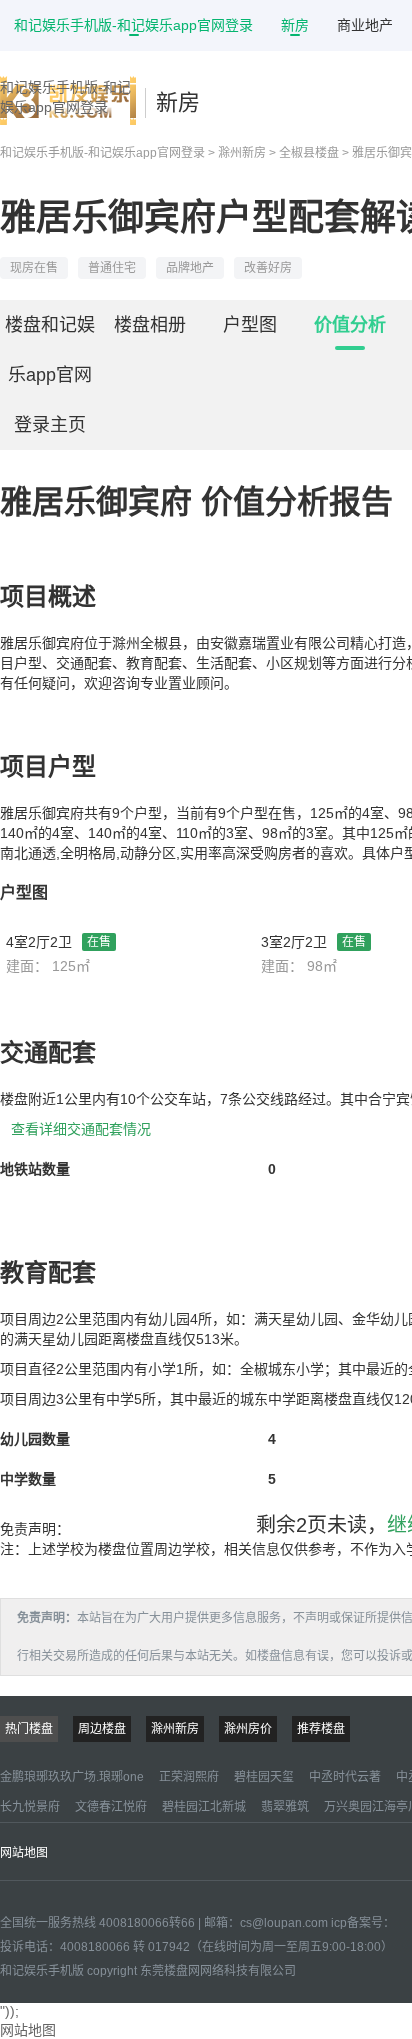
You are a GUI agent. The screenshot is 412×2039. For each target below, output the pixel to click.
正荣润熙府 (189, 1777)
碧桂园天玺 (264, 1777)
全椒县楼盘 (309, 153)
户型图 (250, 325)
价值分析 (350, 325)
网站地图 (24, 1853)
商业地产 (365, 25)
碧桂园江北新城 (204, 1807)
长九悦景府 (30, 1807)
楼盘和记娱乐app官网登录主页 (50, 375)
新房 (295, 25)
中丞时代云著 (345, 1777)
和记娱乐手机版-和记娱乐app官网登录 (133, 25)
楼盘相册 (150, 325)
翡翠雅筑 (285, 1807)
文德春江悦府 (111, 1807)
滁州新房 (242, 153)
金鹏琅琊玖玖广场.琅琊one (72, 1777)
